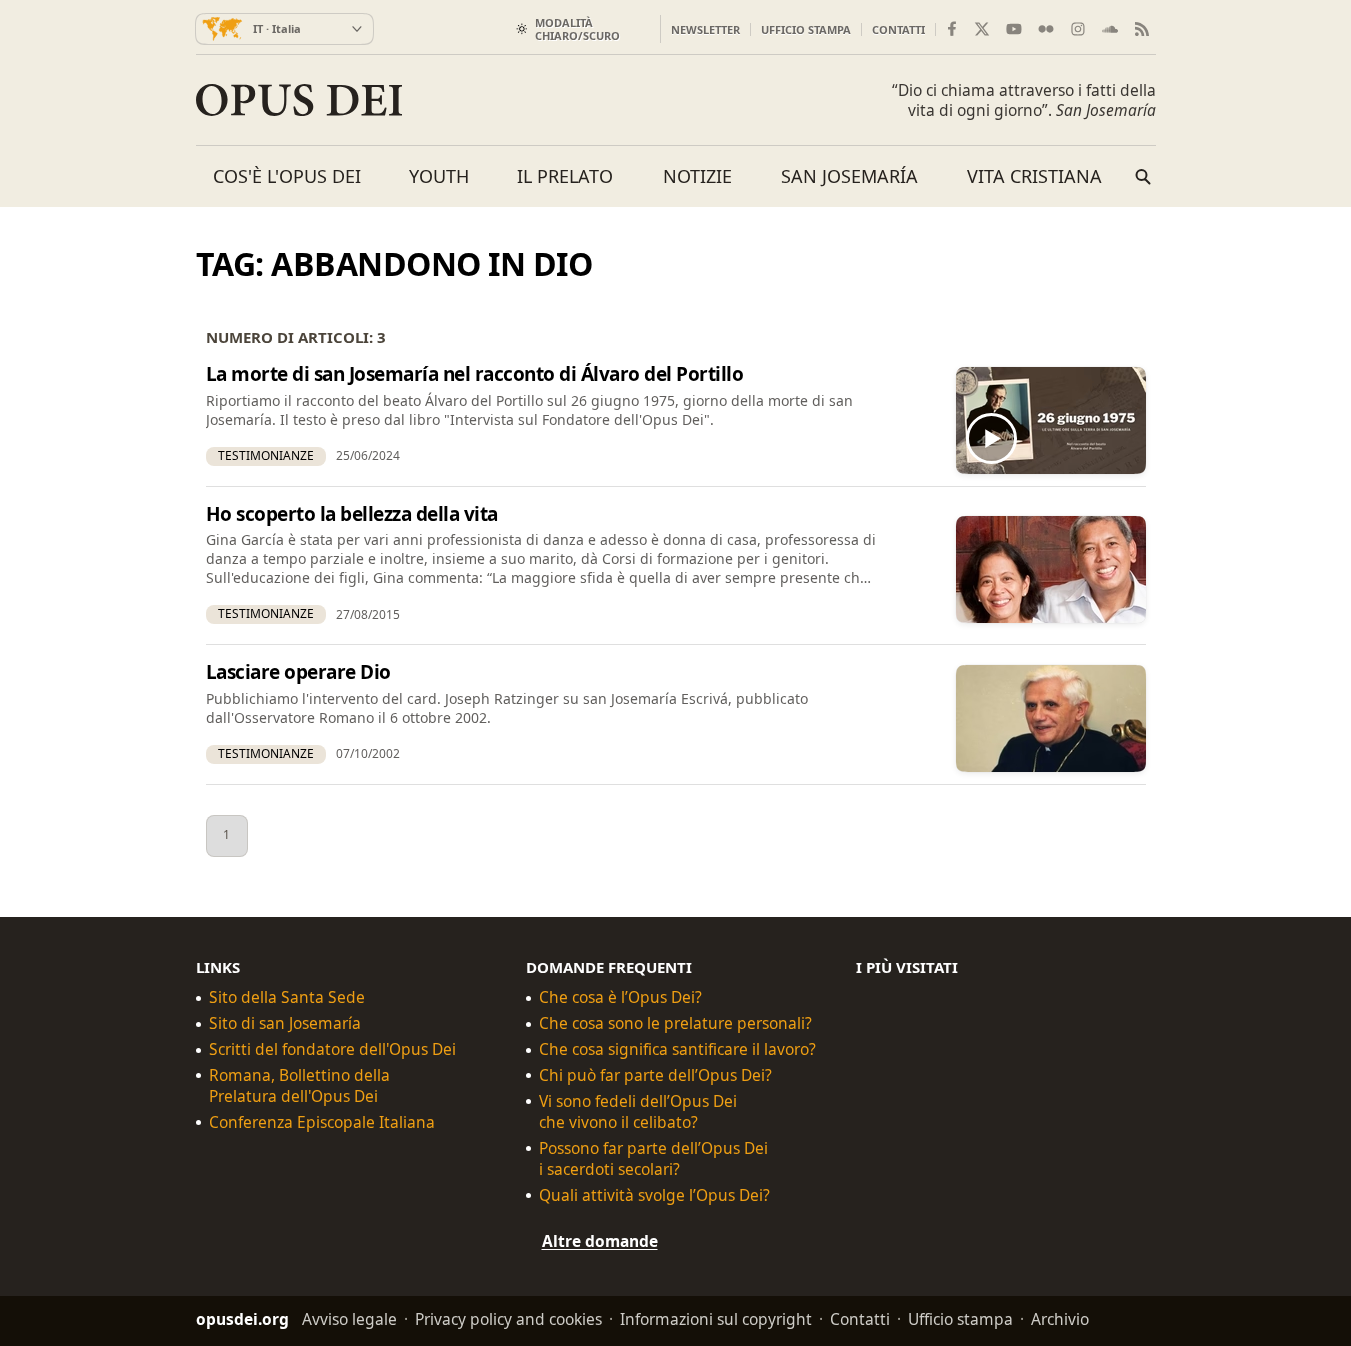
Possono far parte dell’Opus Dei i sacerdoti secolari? (653, 1158)
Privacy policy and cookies (508, 1319)
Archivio (1060, 1319)
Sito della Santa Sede (287, 997)
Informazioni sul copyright (716, 1319)
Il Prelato (565, 176)
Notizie (697, 176)
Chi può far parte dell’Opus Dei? (655, 1075)
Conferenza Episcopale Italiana (322, 1121)
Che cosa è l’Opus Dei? (620, 997)
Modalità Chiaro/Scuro (577, 29)
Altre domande (600, 1240)
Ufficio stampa (806, 29)
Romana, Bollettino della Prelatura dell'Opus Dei (299, 1086)
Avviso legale (349, 1319)
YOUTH (439, 176)
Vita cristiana (1034, 176)
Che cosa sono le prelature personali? (675, 1023)
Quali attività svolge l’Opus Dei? (654, 1194)
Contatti (898, 29)
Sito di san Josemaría (285, 1023)
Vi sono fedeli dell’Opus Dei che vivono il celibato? (638, 1111)
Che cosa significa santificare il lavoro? (677, 1049)
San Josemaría (849, 176)
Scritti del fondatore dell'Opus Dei (332, 1049)
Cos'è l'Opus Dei (287, 176)
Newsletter (705, 29)
